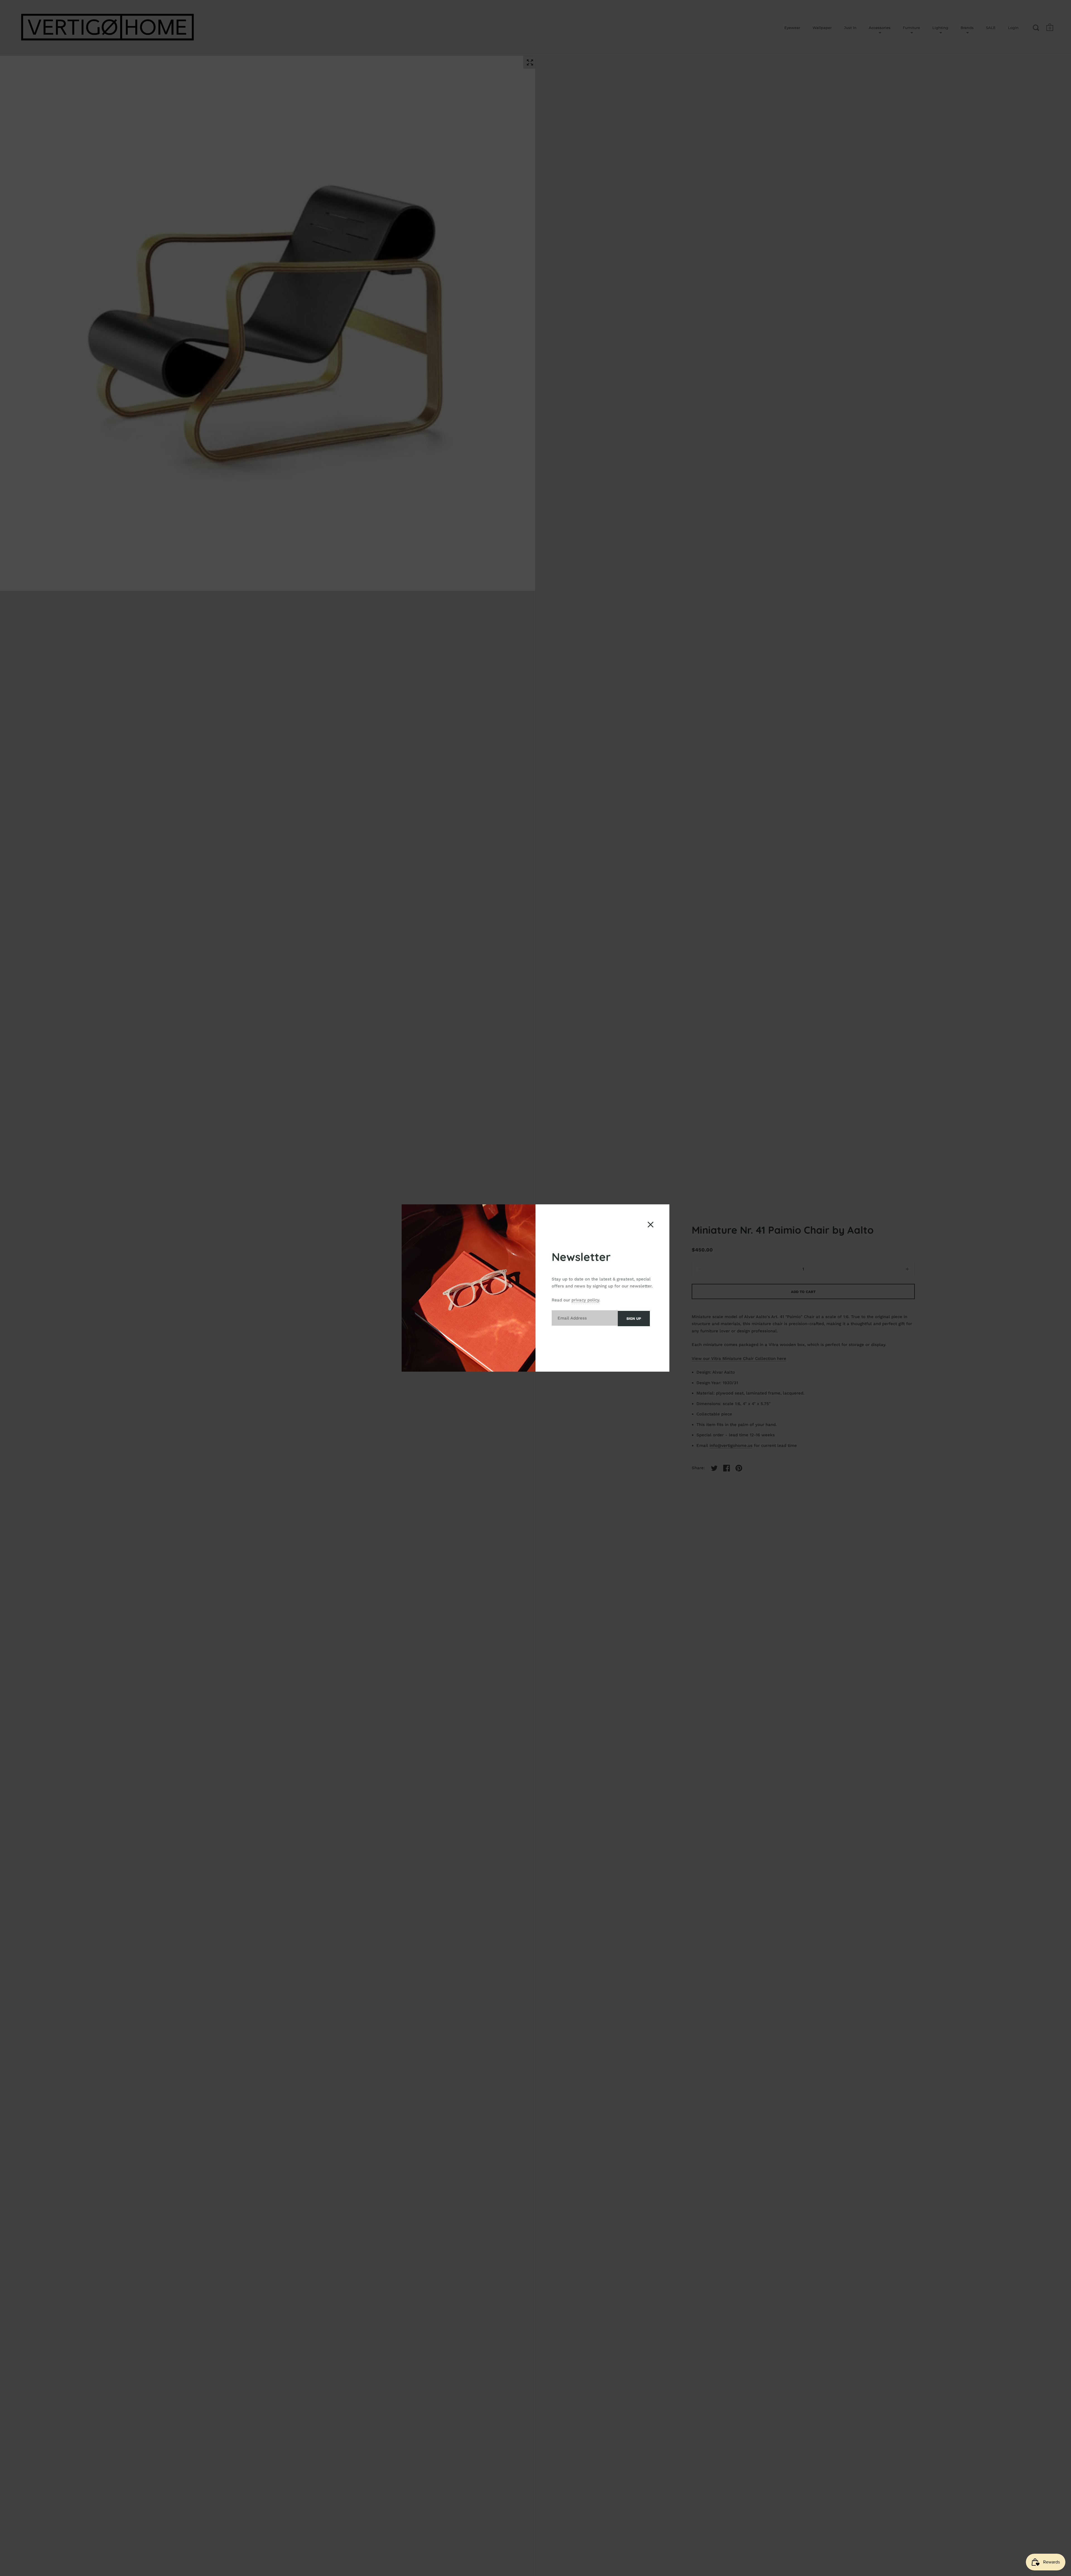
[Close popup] (651, 1225)
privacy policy (585, 1300)
